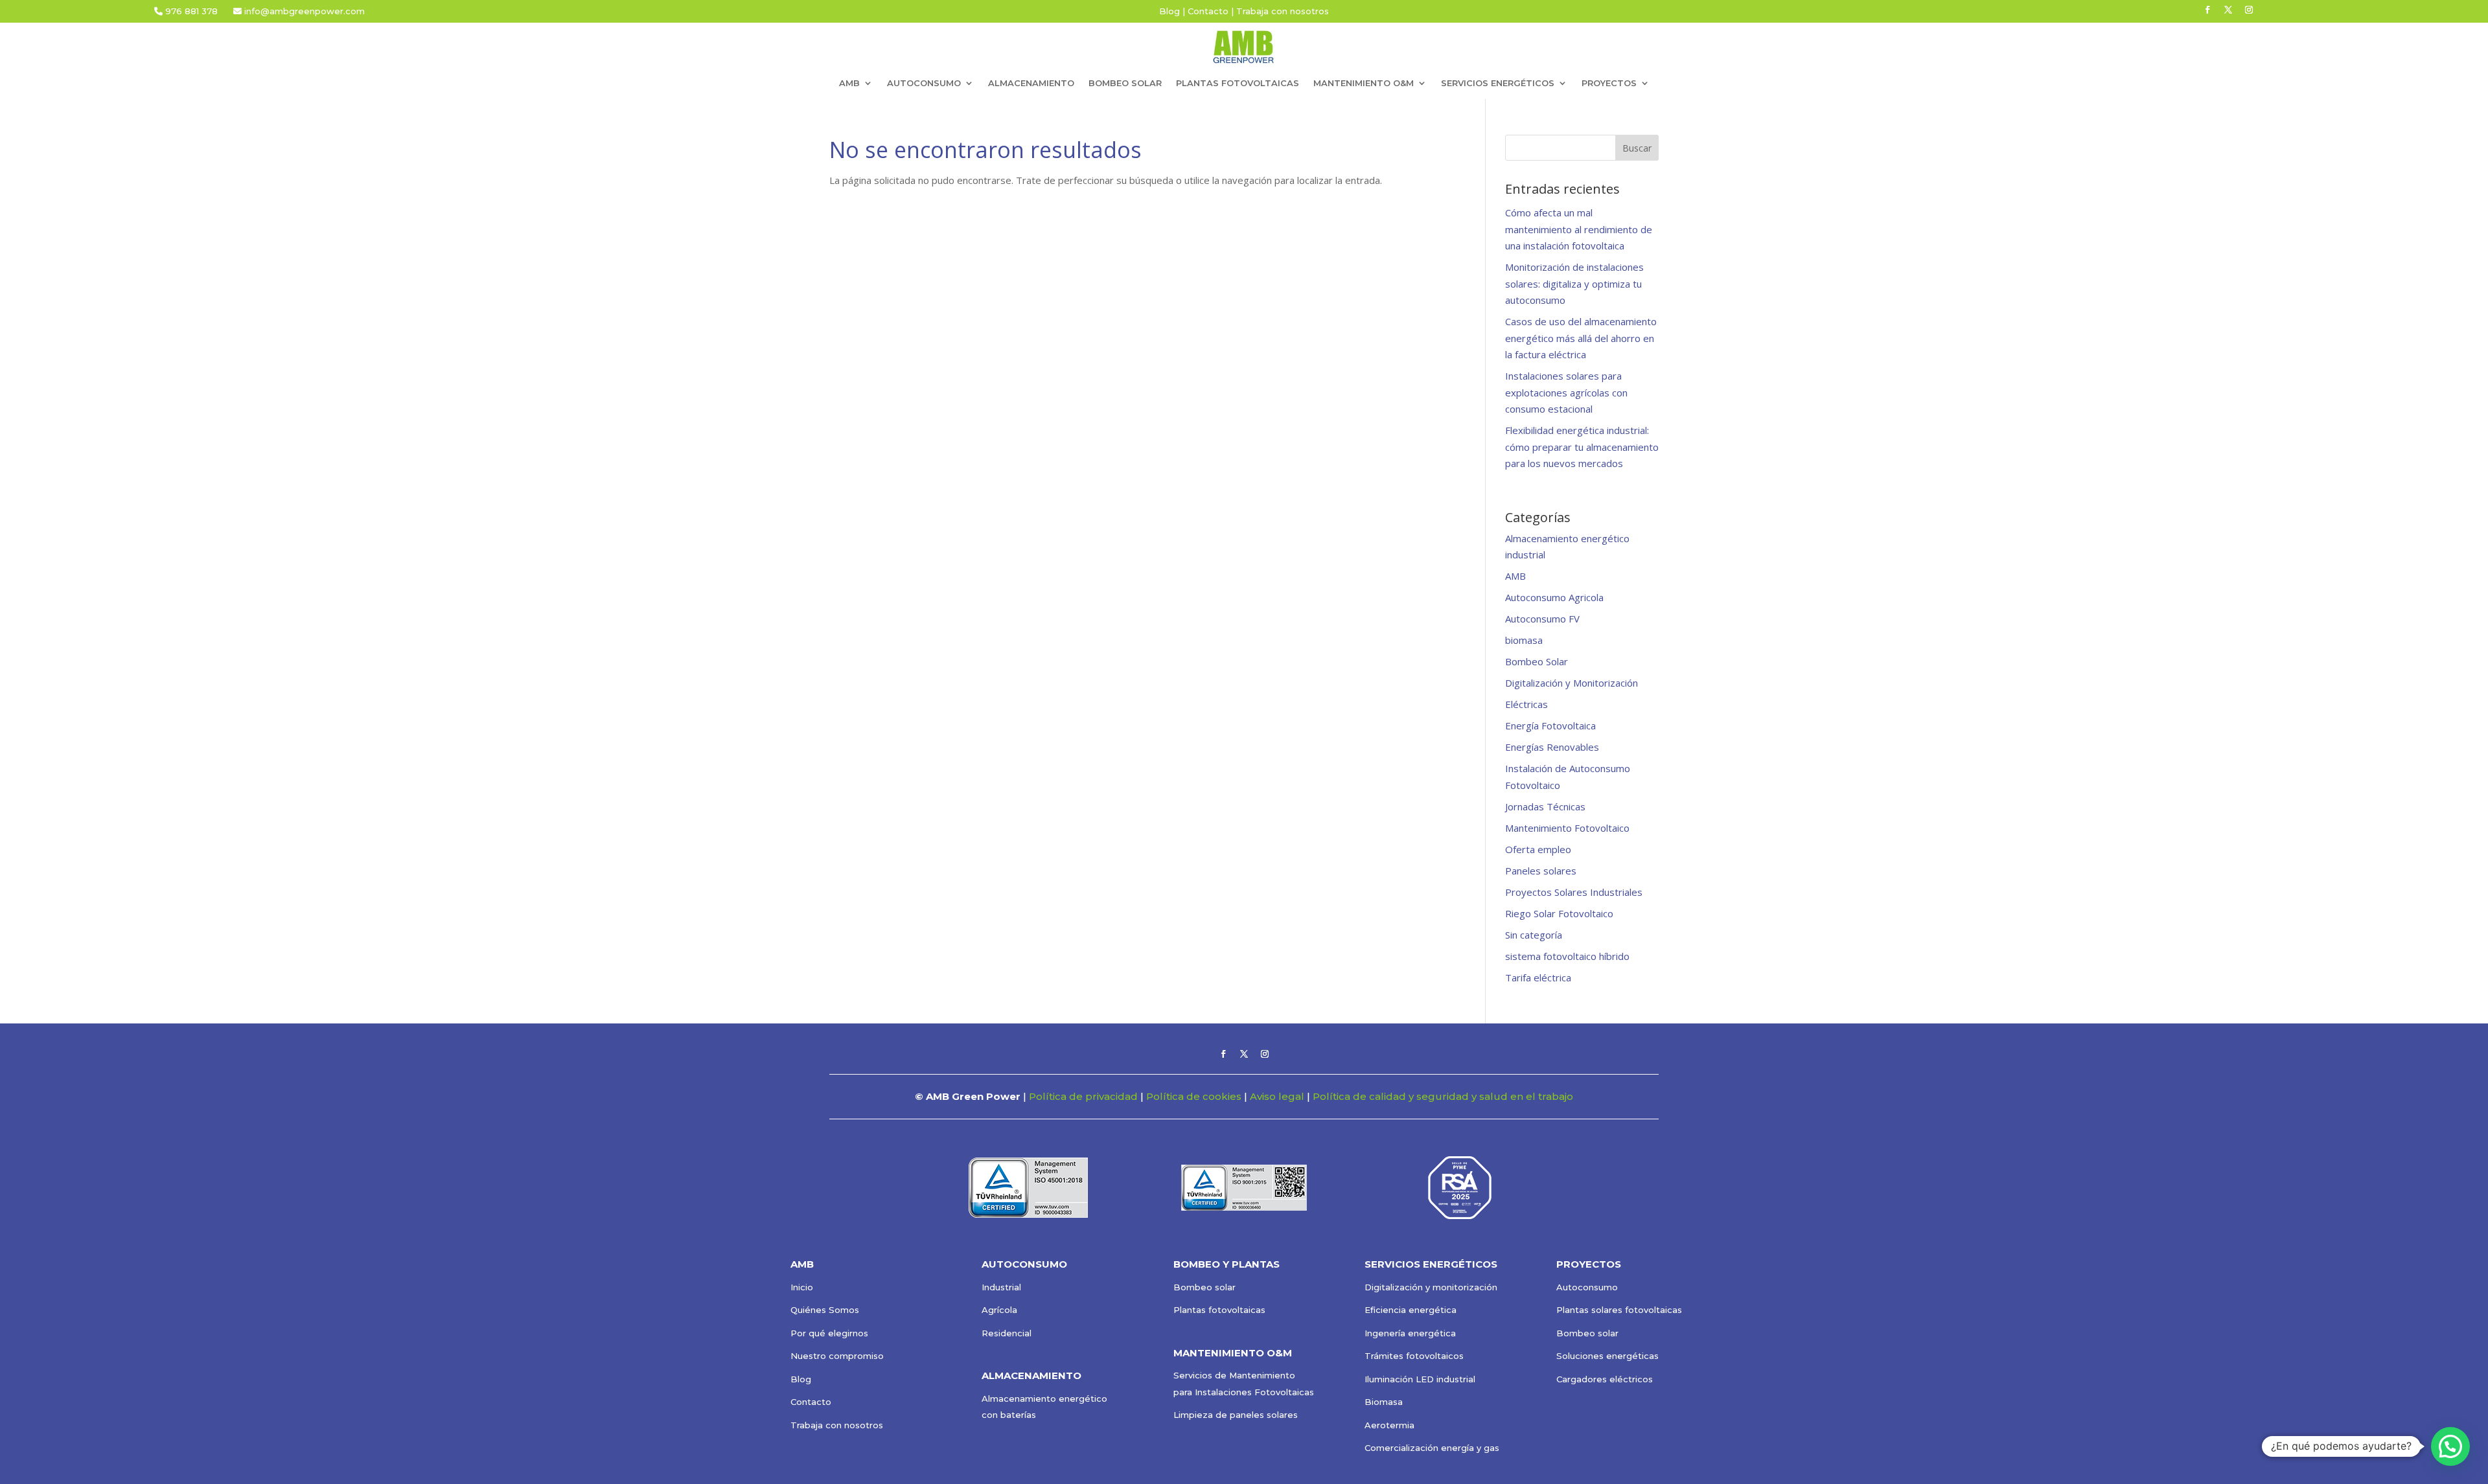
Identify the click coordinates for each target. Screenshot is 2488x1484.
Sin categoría (1534, 935)
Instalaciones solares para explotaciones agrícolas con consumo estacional (1566, 392)
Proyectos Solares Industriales (1574, 892)
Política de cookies (1194, 1096)
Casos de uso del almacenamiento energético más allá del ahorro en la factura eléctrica (1581, 338)
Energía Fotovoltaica (1550, 725)
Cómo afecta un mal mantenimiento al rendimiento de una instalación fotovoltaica (1579, 229)
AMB (1515, 576)
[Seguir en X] (2228, 10)
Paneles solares (1541, 871)
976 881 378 (191, 11)
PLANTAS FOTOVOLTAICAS (1238, 83)
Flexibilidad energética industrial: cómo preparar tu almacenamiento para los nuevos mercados (1582, 447)
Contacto (1208, 11)
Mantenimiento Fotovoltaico (1567, 828)
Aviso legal (1277, 1096)
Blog (1169, 11)
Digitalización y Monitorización (1572, 683)
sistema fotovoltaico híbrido (1567, 956)
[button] (2450, 1446)
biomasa (1524, 640)
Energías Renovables (1552, 747)
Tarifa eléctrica (1538, 977)
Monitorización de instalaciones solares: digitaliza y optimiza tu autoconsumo (1574, 283)
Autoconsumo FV (1542, 619)
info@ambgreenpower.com (303, 11)
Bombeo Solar (1537, 661)
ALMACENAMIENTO (1031, 83)
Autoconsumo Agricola (1554, 597)
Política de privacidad (1083, 1096)
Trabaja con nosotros (1283, 11)
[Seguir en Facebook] (2207, 10)
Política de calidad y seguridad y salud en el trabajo (1443, 1096)
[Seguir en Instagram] (2249, 10)
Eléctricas (1526, 704)
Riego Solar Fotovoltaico (1559, 913)
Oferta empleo (1538, 849)
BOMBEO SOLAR (1125, 83)
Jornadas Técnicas (1545, 806)
